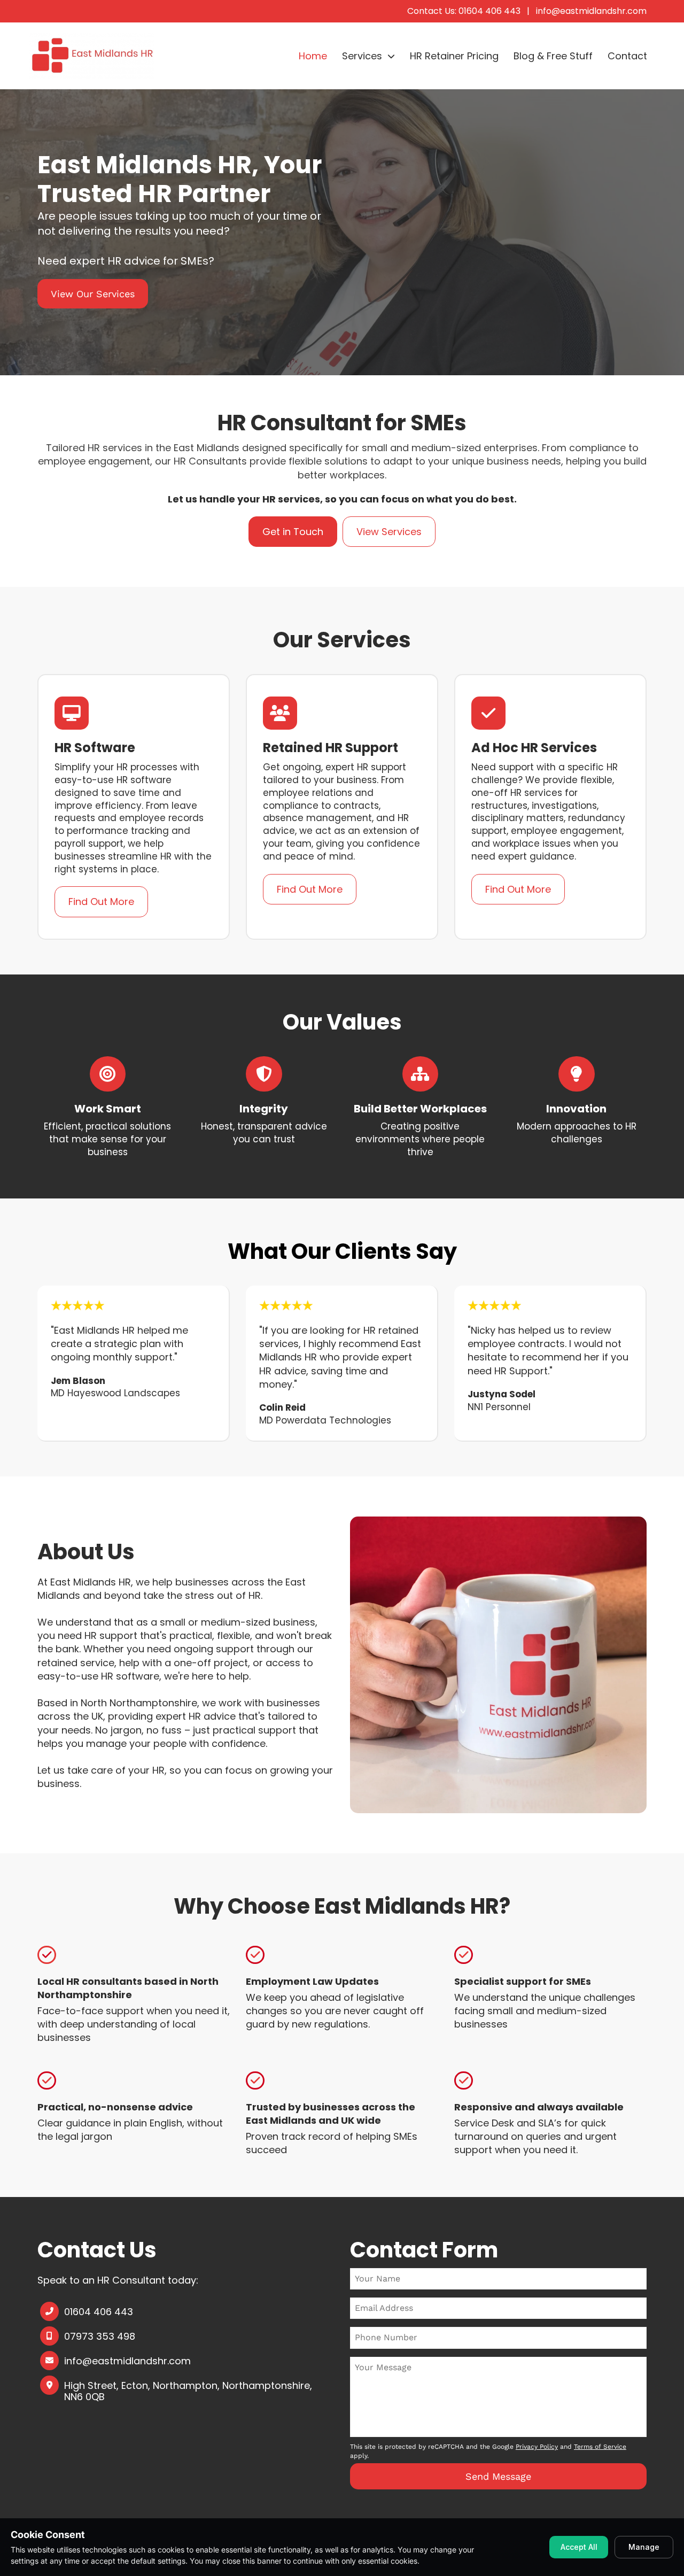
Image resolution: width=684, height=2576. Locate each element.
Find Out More (101, 902)
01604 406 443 (99, 2312)
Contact (627, 56)
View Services (389, 532)
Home (313, 56)
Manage (644, 2547)
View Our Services (93, 294)
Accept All (579, 2547)
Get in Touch (293, 532)
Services (362, 56)
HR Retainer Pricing (454, 56)
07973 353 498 (100, 2337)
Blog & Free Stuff (553, 56)
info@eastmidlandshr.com (591, 11)
